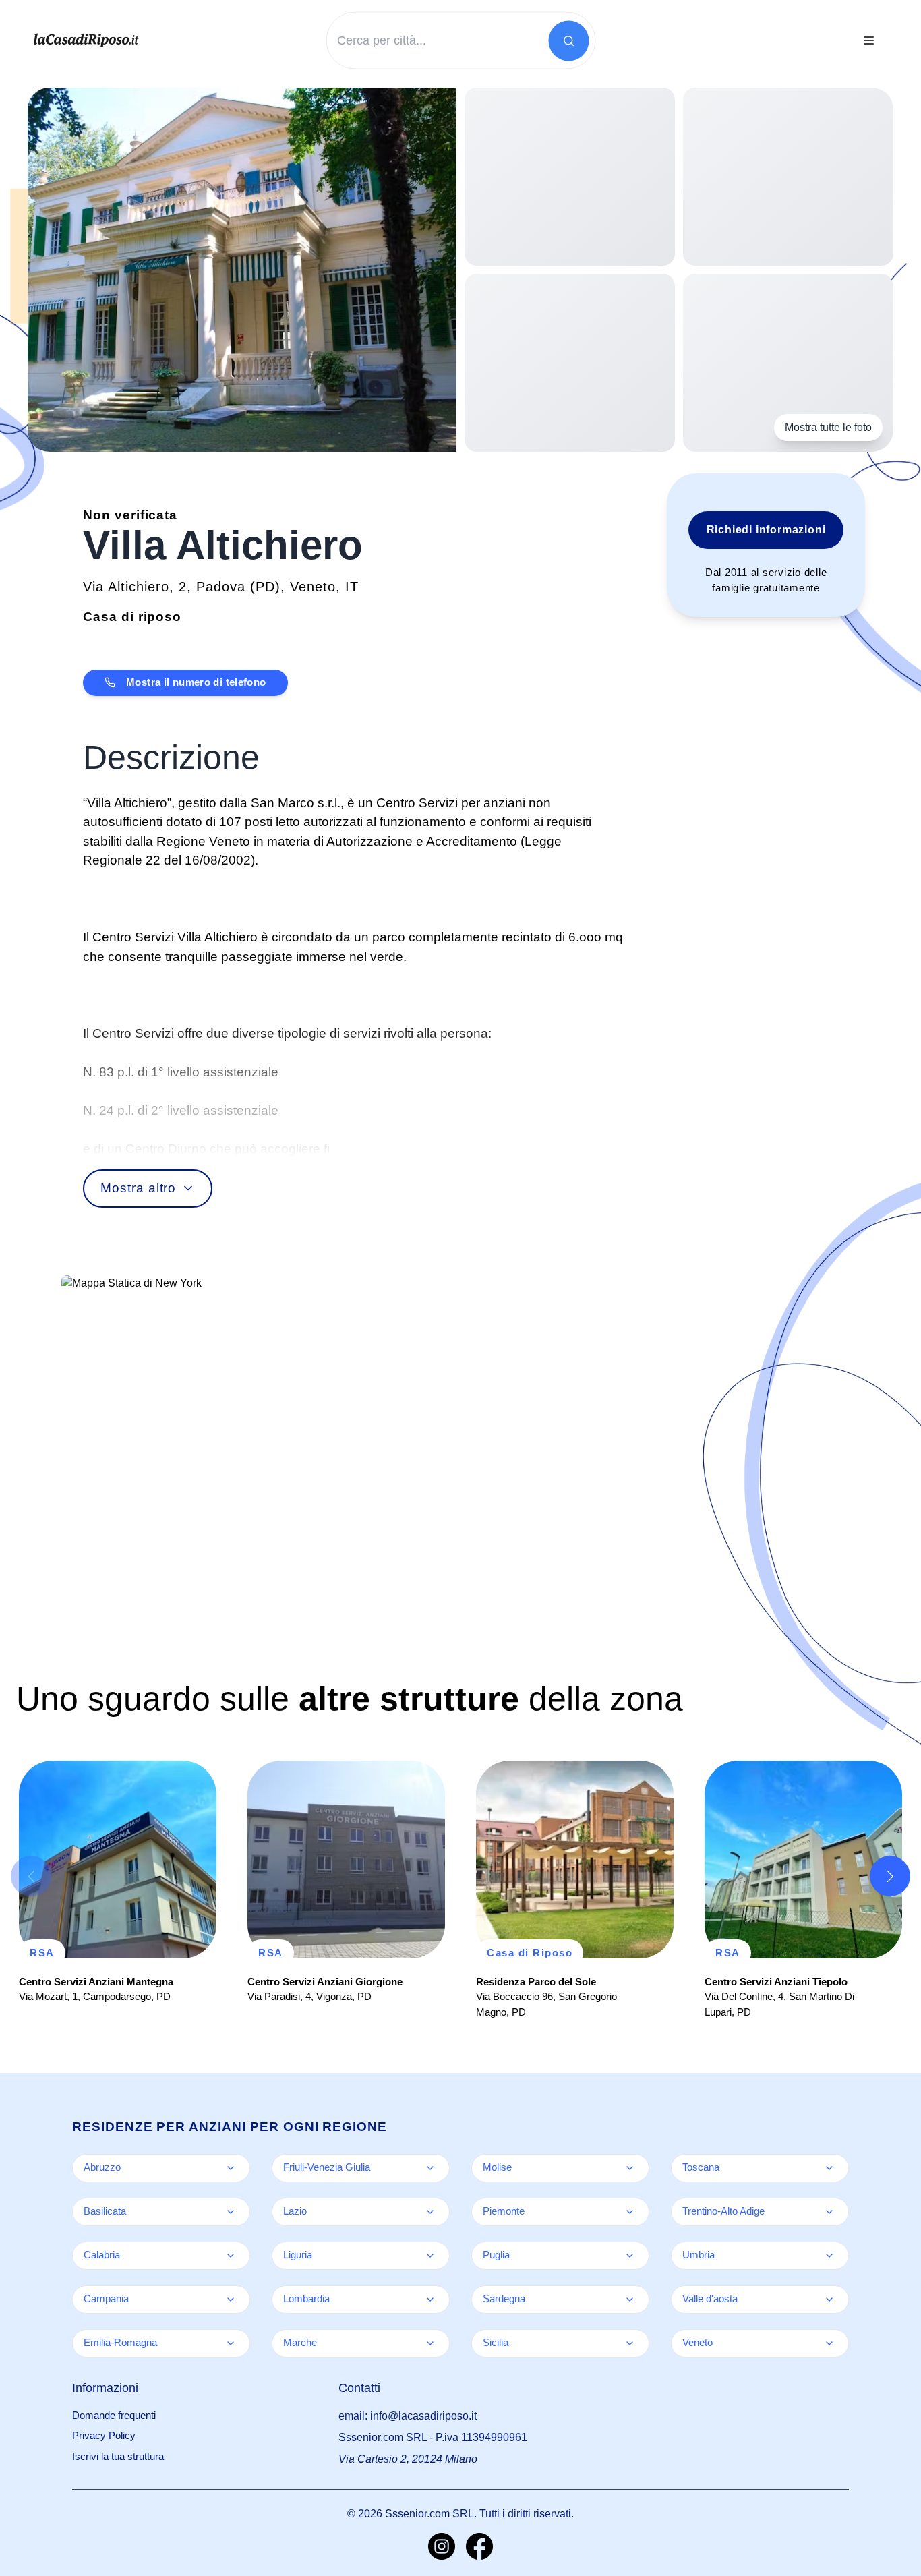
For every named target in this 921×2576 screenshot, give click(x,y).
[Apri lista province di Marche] (430, 2343)
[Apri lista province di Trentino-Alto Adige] (829, 2212)
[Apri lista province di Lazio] (430, 2212)
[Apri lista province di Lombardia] (430, 2300)
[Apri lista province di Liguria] (430, 2256)
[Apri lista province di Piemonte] (630, 2212)
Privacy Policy (104, 2435)
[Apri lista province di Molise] (630, 2168)
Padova (221, 587)
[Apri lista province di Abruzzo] (231, 2168)
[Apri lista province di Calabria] (231, 2256)
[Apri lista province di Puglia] (630, 2256)
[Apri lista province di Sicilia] (630, 2343)
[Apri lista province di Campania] (231, 2300)
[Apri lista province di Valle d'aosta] (829, 2300)
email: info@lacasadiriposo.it (408, 2416)
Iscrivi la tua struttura (118, 2456)
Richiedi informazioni (766, 530)
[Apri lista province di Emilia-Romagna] (231, 2343)
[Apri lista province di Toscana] (829, 2168)
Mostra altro (138, 1188)
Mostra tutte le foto (828, 427)
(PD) (265, 587)
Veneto (313, 587)
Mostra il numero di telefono (196, 682)
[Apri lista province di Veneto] (829, 2343)
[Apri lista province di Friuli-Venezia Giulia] (430, 2168)
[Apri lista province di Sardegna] (630, 2300)
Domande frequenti (114, 2415)
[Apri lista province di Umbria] (829, 2256)
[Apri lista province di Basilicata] (231, 2212)
